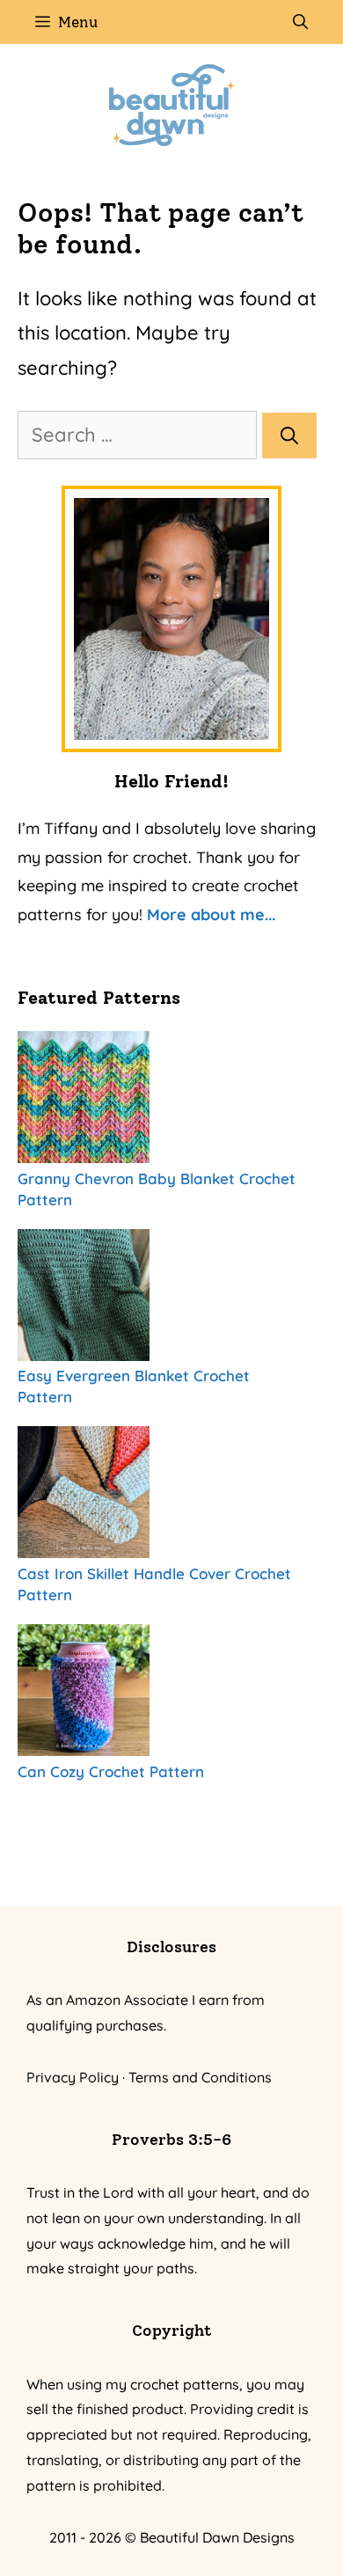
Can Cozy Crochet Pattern (111, 1771)
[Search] (289, 435)
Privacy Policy (73, 2077)
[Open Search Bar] (300, 22)
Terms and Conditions (200, 2077)
